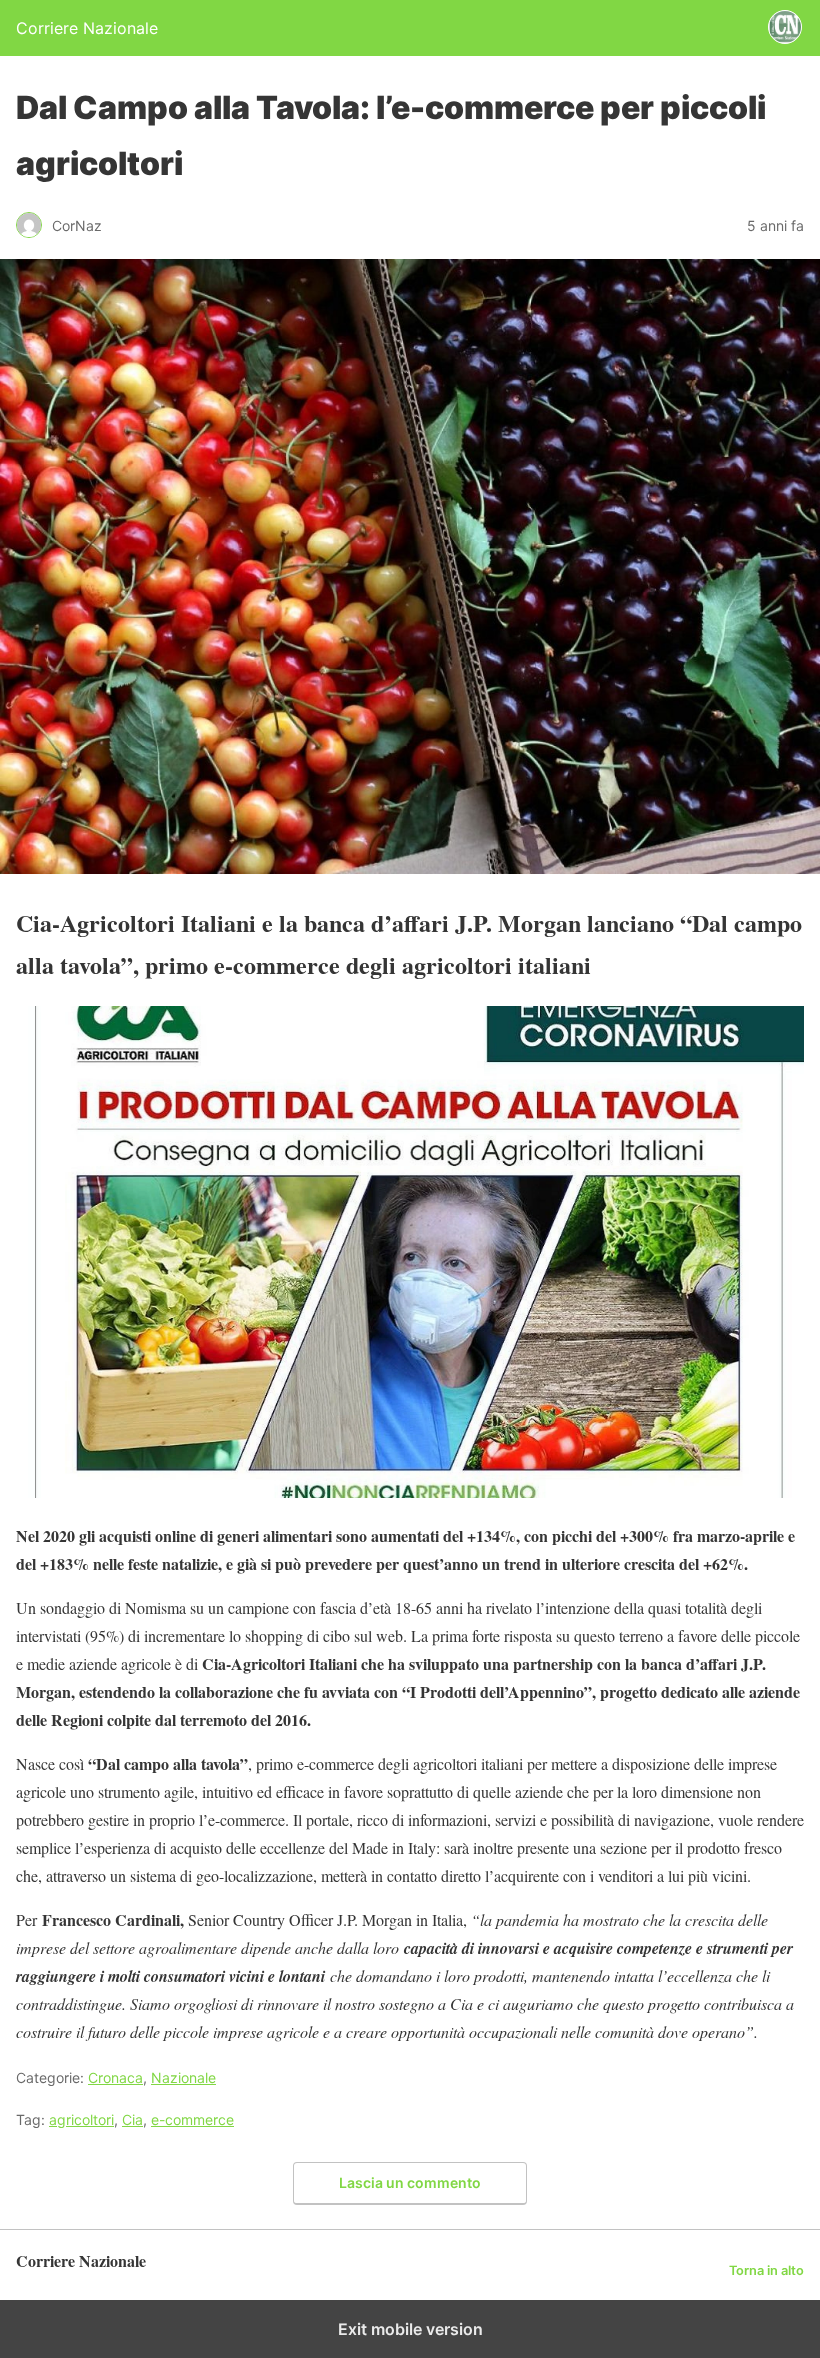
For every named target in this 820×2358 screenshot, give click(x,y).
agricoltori (81, 2119)
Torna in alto (766, 2270)
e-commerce (192, 2119)
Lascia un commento (410, 2182)
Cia (132, 2119)
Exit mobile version (410, 2329)
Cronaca (115, 2077)
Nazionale (183, 2077)
